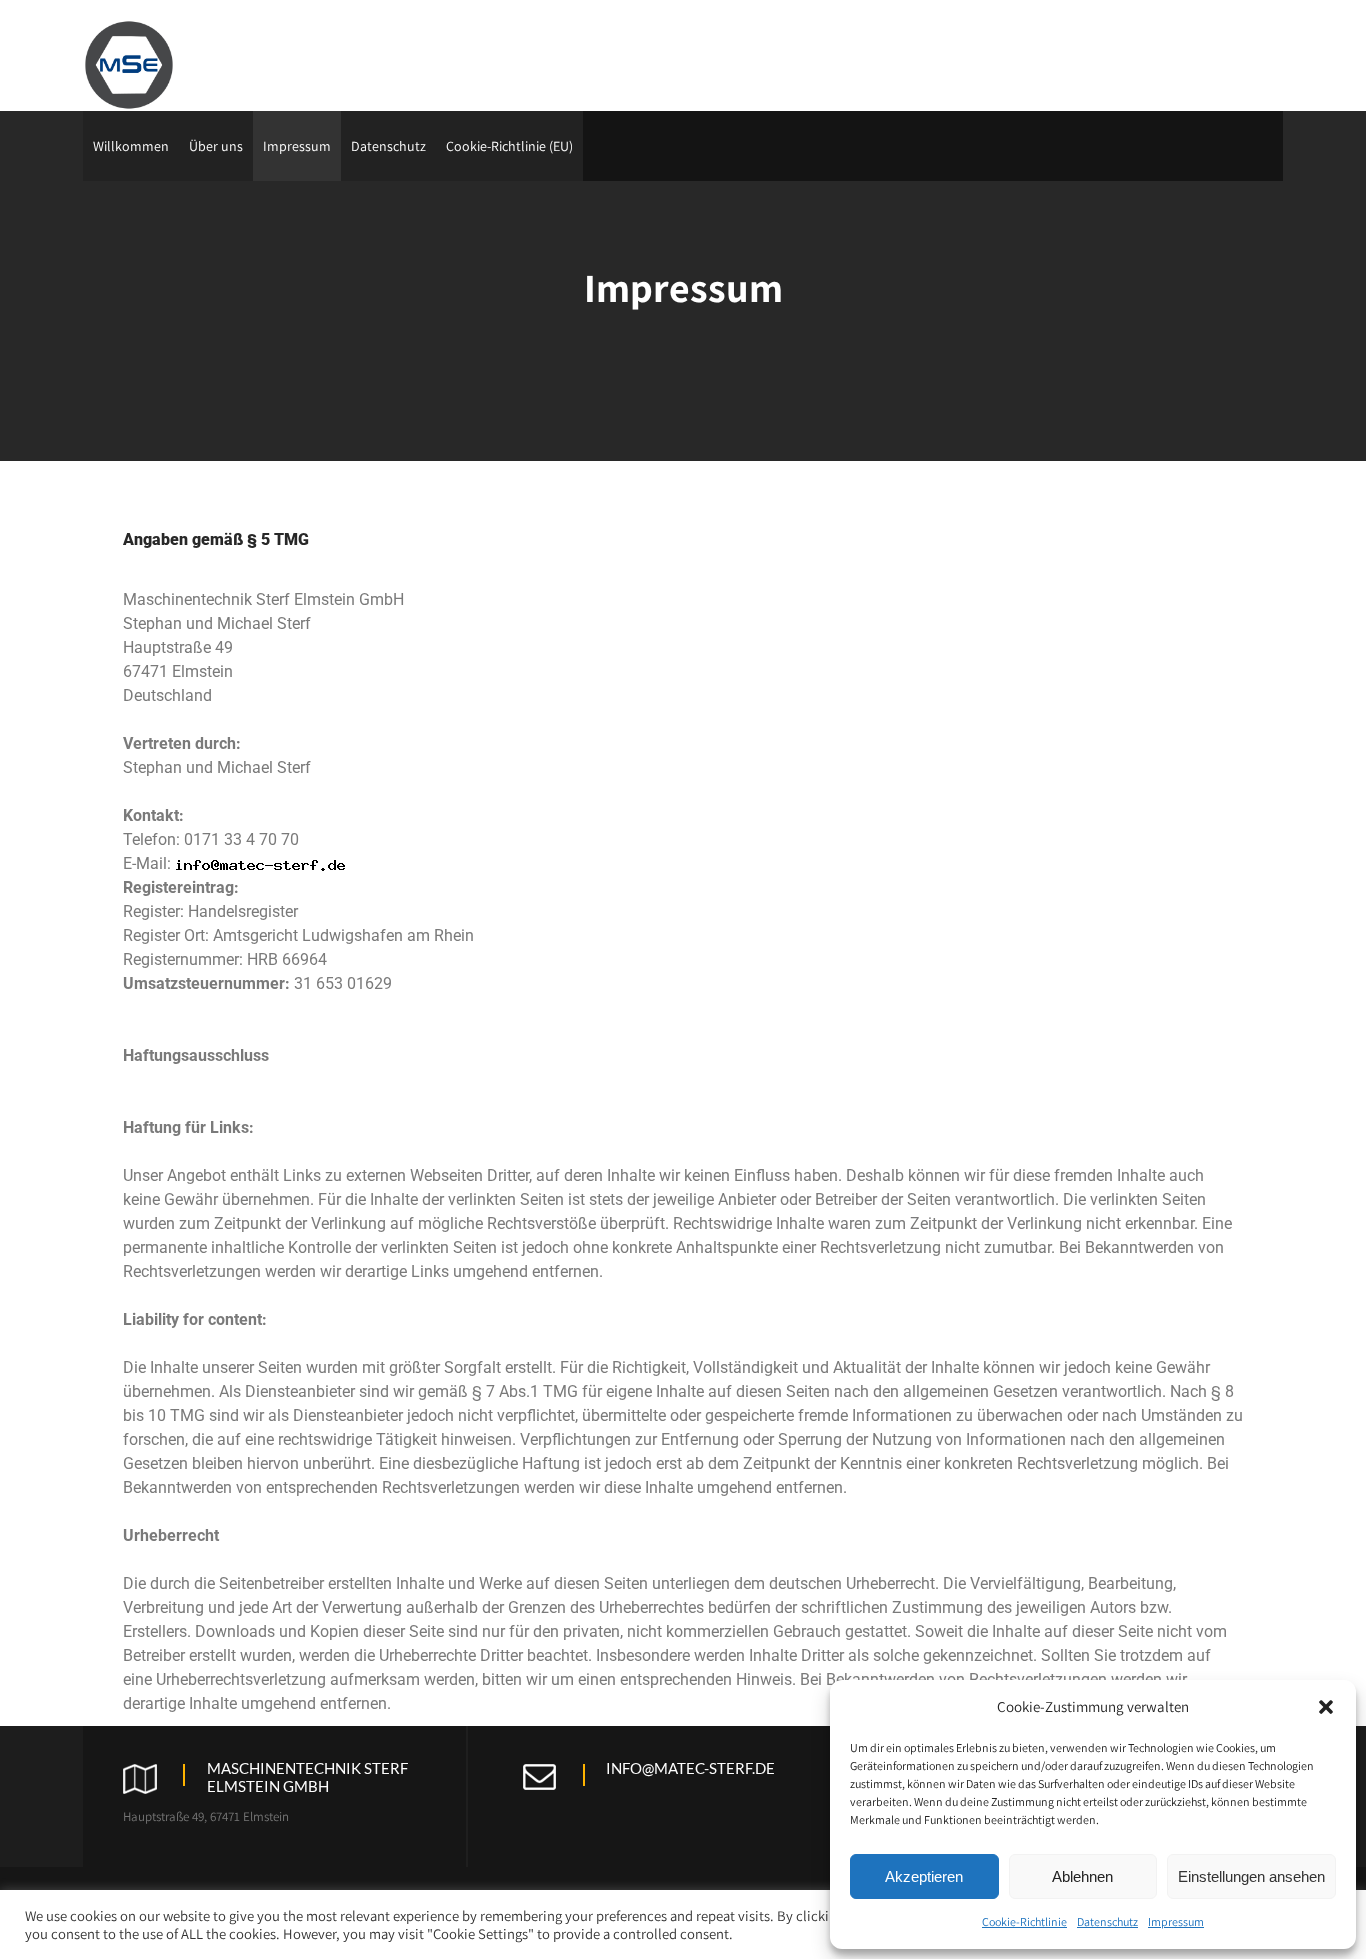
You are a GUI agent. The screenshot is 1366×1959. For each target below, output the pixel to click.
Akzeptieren (924, 1876)
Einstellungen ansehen (1251, 1876)
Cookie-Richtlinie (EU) (509, 146)
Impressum (1176, 1921)
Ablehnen (1082, 1876)
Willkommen (131, 146)
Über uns (216, 146)
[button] (1326, 1707)
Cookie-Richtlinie (1024, 1921)
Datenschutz (1107, 1921)
